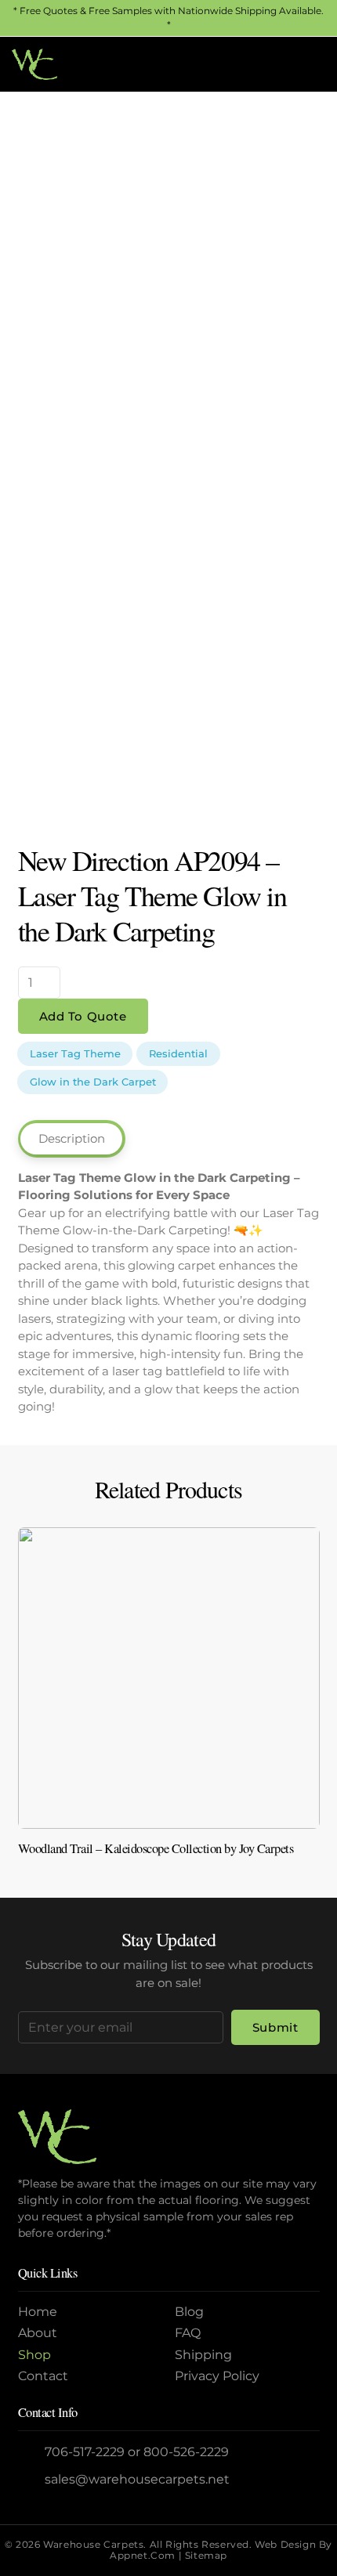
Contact (43, 2376)
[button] (274, 64)
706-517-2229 (85, 2452)
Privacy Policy (217, 2376)
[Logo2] (34, 64)
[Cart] (308, 64)
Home (38, 2312)
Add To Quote (83, 1016)
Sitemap (206, 2555)
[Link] (169, 1698)
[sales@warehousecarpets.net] (32, 2479)
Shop (34, 2355)
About (38, 2333)
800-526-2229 (186, 2452)
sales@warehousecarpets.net (137, 2479)
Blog (189, 2312)
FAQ (188, 2333)
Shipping (203, 2355)
